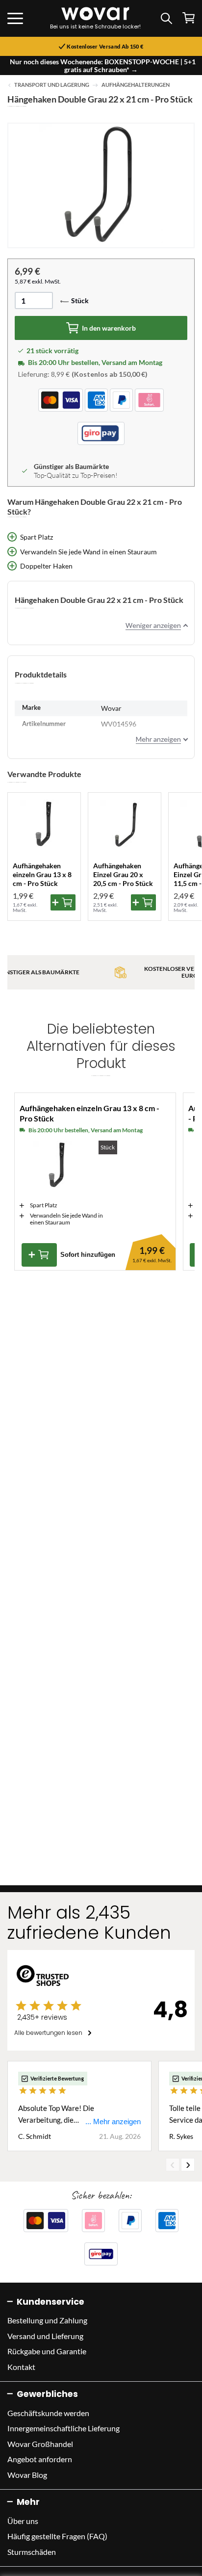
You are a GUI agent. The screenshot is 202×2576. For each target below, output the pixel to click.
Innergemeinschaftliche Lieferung (63, 2428)
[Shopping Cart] (189, 18)
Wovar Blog (27, 2475)
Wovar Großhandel (40, 2444)
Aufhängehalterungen (136, 85)
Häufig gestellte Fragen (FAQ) (57, 2536)
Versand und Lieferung (45, 2336)
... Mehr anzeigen (113, 2121)
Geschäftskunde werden (48, 2413)
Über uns (23, 2521)
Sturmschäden (32, 2552)
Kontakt (21, 2367)
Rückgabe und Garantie (47, 2351)
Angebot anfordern (40, 2459)
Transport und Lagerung (52, 85)
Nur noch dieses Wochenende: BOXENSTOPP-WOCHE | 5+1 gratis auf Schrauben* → (103, 65)
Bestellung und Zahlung (47, 2320)
